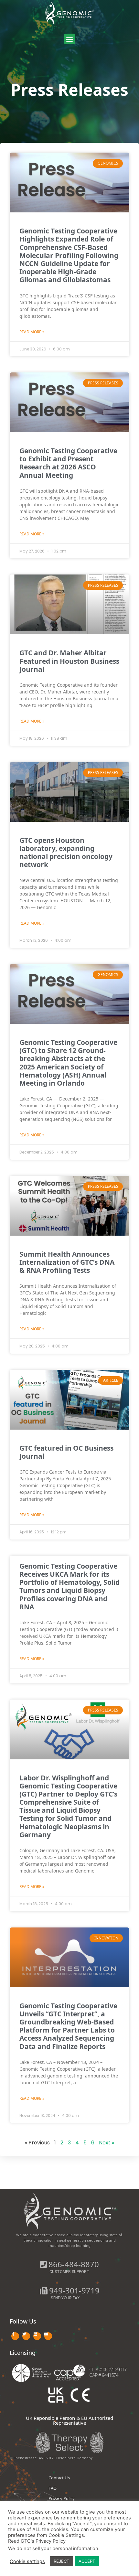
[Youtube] (48, 2336)
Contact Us (59, 2478)
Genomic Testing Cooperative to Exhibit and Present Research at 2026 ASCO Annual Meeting (68, 463)
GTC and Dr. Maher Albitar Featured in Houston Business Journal (69, 661)
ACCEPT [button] (87, 2561)
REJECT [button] (61, 2561)
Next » (107, 2143)
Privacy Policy (62, 2498)
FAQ (53, 2488)
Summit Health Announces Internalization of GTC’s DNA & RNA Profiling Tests (67, 1262)
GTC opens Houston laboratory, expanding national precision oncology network (66, 853)
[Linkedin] (37, 2336)
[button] (70, 39)
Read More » (32, 332)
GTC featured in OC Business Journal (66, 1452)
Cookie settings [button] (27, 2561)
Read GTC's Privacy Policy (37, 2541)
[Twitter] (26, 2336)
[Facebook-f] (15, 2336)
